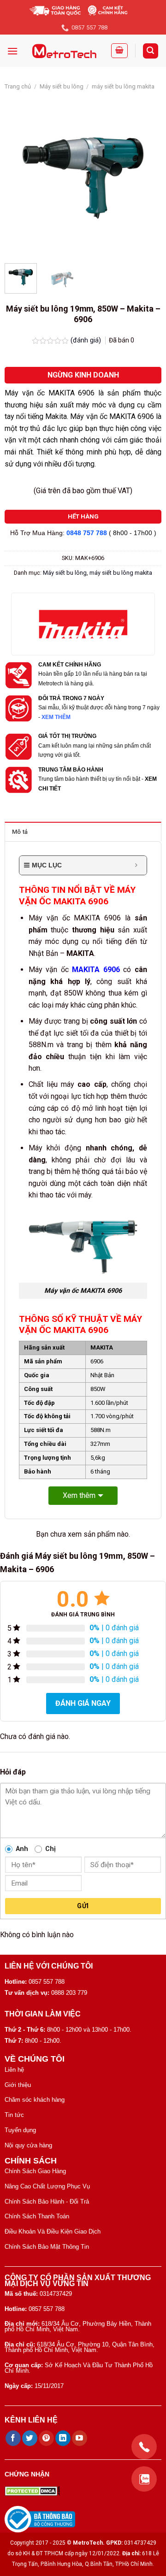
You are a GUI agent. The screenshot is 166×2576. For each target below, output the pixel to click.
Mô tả (20, 832)
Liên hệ (14, 2070)
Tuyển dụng (20, 2130)
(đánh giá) (87, 340)
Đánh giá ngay (83, 1703)
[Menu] (12, 51)
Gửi (83, 1906)
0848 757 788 (87, 533)
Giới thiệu (18, 2085)
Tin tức (14, 2115)
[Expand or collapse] (136, 865)
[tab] (83, 831)
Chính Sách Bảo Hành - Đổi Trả (47, 2202)
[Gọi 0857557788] (144, 2447)
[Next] (147, 178)
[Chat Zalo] (144, 2479)
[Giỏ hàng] (119, 51)
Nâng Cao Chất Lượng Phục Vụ (47, 2186)
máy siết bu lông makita (123, 86)
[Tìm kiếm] (151, 51)
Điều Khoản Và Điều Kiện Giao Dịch (53, 2231)
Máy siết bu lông (62, 86)
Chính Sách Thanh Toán (37, 2216)
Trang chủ (18, 86)
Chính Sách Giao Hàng (35, 2171)
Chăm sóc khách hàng (35, 2100)
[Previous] (19, 178)
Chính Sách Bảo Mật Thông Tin (47, 2247)
